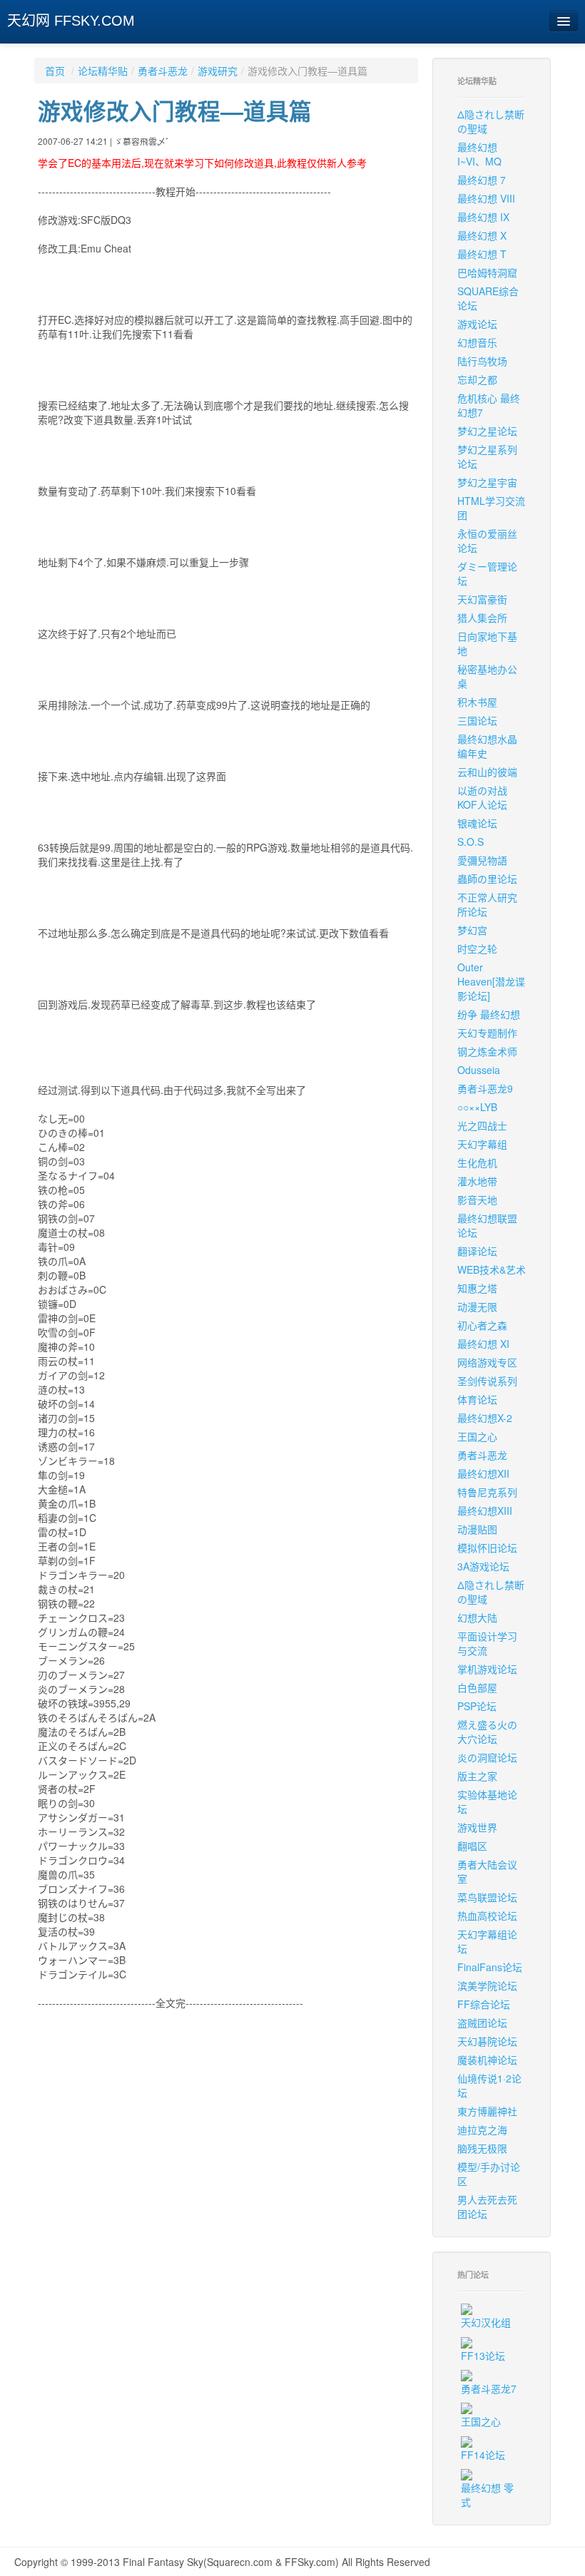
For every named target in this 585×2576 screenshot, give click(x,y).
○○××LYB (477, 1107)
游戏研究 (218, 71)
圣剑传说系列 (487, 1381)
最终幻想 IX (483, 217)
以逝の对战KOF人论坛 (482, 797)
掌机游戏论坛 (487, 1669)
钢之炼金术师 (487, 1051)
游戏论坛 (477, 324)
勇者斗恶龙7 (489, 2388)
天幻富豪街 (482, 599)
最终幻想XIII (485, 1511)
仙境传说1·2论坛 (489, 2085)
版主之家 (477, 1776)
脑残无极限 (482, 2148)
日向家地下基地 (487, 643)
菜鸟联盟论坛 (487, 1897)
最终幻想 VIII (486, 198)
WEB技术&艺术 (492, 1269)
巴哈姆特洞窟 (487, 272)
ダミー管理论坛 (487, 573)
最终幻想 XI (483, 1344)
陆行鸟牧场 (482, 361)
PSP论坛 (477, 1706)
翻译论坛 (477, 1251)
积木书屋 (477, 702)
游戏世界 (477, 1827)
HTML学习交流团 (491, 508)
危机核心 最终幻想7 (489, 405)
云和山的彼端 (487, 772)
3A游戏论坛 (483, 1566)
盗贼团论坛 (482, 2023)
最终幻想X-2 (485, 1418)
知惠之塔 (477, 1288)
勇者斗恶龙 (163, 71)
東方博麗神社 (487, 2111)
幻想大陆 (477, 1617)
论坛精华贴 (103, 71)
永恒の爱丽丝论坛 (487, 541)
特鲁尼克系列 (487, 1492)
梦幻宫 (472, 930)
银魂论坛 (477, 823)
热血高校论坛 (487, 1916)
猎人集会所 (482, 618)
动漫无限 (477, 1307)
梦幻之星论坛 (487, 431)
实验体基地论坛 (487, 1801)
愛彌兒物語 (482, 860)
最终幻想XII (483, 1473)
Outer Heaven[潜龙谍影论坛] (491, 981)
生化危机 (477, 1162)
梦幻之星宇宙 (487, 482)
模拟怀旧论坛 (487, 1548)
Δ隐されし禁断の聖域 (491, 121)
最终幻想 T (482, 254)
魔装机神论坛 (487, 2060)
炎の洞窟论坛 (487, 1757)
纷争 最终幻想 (489, 1014)
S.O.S (470, 842)
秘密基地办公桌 (487, 676)
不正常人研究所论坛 (487, 904)
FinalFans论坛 (490, 1967)
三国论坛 (477, 720)
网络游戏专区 (487, 1362)
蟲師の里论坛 (487, 879)
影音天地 (477, 1200)
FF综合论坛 (484, 2004)
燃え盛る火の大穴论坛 (487, 1732)
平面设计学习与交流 (487, 1643)
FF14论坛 (483, 2455)
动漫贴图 (477, 1529)
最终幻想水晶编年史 (487, 746)
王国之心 (477, 1436)
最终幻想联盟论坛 (487, 1225)
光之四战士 (482, 1125)
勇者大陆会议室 (487, 1871)
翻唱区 (472, 1846)
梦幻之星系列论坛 (487, 456)
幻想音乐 (477, 342)
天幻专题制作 (487, 1033)
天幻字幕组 (482, 1144)
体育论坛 (477, 1399)
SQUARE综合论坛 (488, 298)
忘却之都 (477, 379)
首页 (55, 71)
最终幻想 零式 (487, 2495)
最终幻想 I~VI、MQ (479, 154)
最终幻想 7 (482, 180)
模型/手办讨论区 (489, 2174)
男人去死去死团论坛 (487, 2207)
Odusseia (479, 1070)
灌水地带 (477, 1181)
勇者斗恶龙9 (485, 1088)
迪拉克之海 (482, 2130)
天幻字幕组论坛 (487, 1941)
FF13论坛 (483, 2356)
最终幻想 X (482, 235)
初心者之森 (482, 1325)
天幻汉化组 (486, 2322)
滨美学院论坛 (487, 1985)
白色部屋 (477, 1687)
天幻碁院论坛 (487, 2041)
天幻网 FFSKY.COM (71, 21)
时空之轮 (477, 949)
